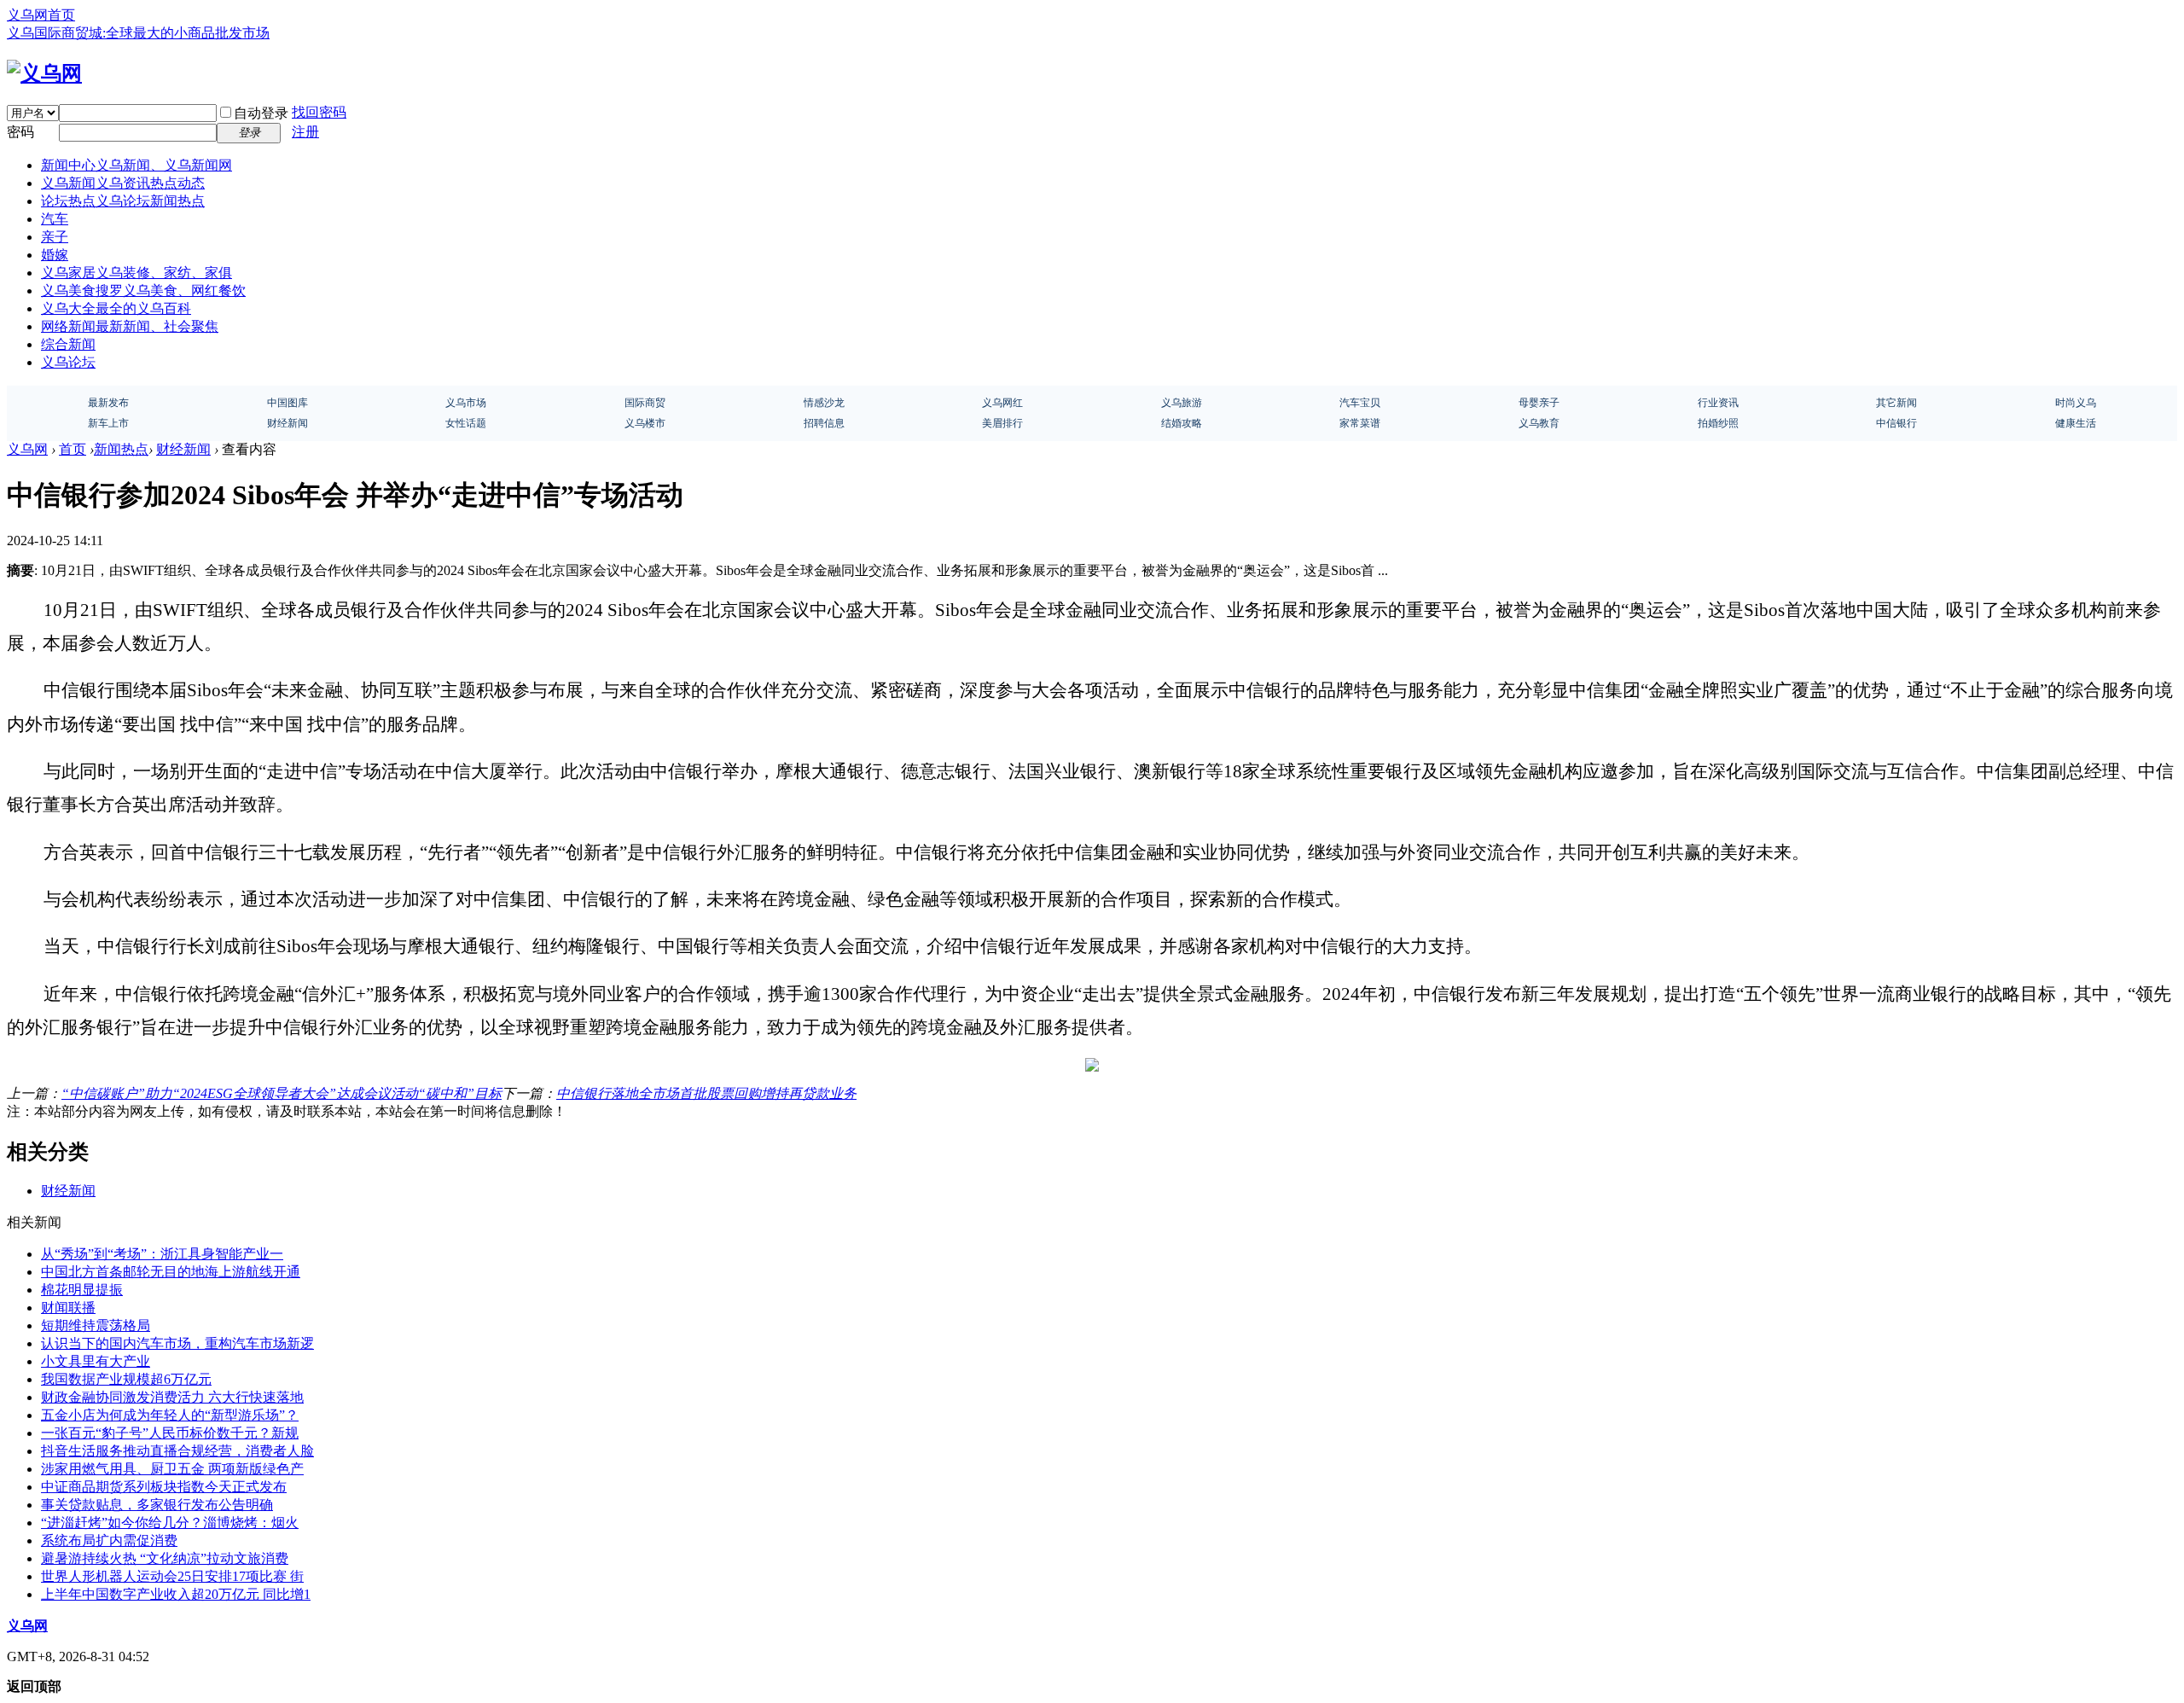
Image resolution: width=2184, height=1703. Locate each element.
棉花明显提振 (82, 1290)
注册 (305, 132)
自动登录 (261, 113)
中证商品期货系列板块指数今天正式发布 (164, 1487)
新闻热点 (121, 449)
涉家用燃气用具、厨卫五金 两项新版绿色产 (172, 1469)
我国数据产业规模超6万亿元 (126, 1379)
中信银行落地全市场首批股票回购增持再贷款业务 (706, 1093)
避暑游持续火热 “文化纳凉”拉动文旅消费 (165, 1558)
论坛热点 (123, 201)
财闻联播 (68, 1308)
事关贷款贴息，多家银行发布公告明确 (157, 1505)
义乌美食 (143, 291)
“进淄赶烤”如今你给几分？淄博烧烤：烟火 (170, 1523)
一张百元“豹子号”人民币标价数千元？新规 (170, 1433)
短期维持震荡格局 (96, 1325)
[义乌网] (44, 73)
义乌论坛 (68, 362)
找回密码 (319, 112)
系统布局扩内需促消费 (109, 1540)
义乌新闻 (123, 183)
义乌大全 (116, 308)
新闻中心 (136, 165)
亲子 (55, 237)
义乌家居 (136, 273)
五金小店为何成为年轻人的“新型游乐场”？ (170, 1415)
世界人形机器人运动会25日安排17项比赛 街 (172, 1576)
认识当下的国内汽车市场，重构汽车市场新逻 (177, 1343)
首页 (73, 449)
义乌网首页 (41, 15)
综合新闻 (68, 344)
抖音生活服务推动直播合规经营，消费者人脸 (177, 1451)
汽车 (55, 219)
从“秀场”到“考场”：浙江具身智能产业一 (162, 1254)
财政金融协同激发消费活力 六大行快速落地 (172, 1397)
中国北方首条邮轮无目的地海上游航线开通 (171, 1272)
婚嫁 (55, 255)
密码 (20, 132)
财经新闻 (183, 449)
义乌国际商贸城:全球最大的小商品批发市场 (138, 33)
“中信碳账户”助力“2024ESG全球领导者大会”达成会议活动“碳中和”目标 (282, 1093)
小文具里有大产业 (96, 1361)
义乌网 (27, 449)
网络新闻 (130, 326)
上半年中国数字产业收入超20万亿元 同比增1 (176, 1594)
